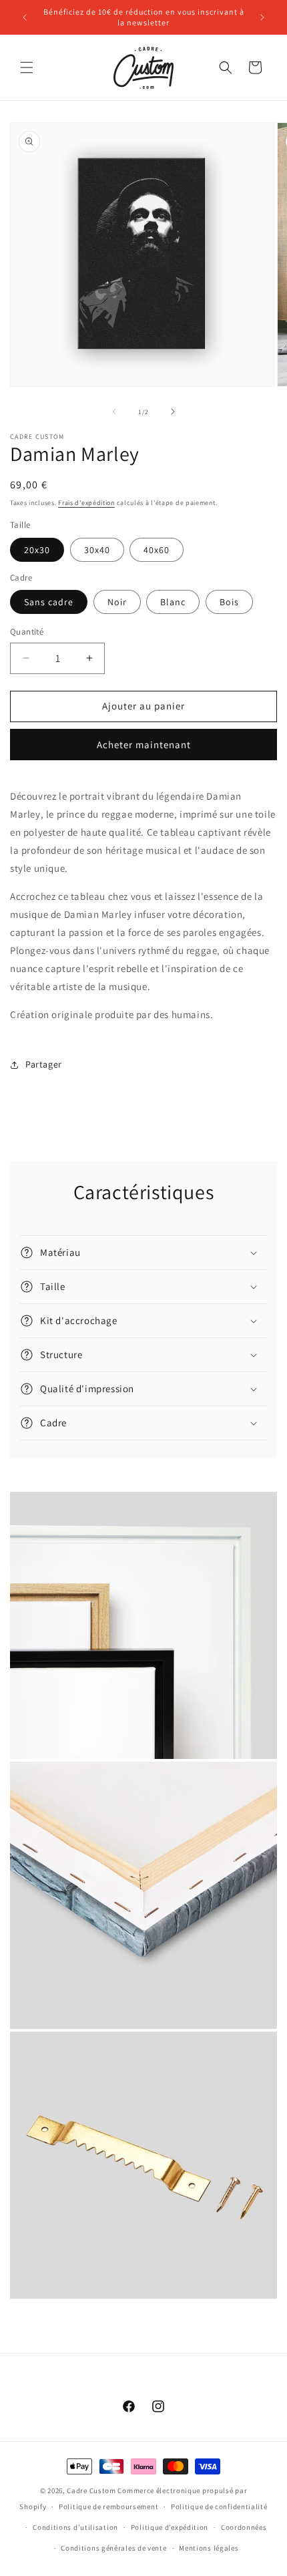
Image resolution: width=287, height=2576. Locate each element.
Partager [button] (44, 1064)
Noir (117, 602)
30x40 (97, 550)
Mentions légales (209, 2548)
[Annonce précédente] (25, 17)
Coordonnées (244, 2527)
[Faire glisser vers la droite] (173, 412)
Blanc (173, 602)
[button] (27, 67)
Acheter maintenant (144, 745)
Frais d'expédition (86, 503)
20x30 (37, 550)
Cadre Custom (91, 2490)
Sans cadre (49, 602)
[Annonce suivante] (262, 17)
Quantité (27, 632)
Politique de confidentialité (219, 2507)
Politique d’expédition (170, 2527)
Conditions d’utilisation (75, 2527)
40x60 (157, 550)
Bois (229, 602)
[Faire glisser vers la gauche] (114, 412)
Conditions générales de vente (113, 2548)
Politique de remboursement (108, 2507)
